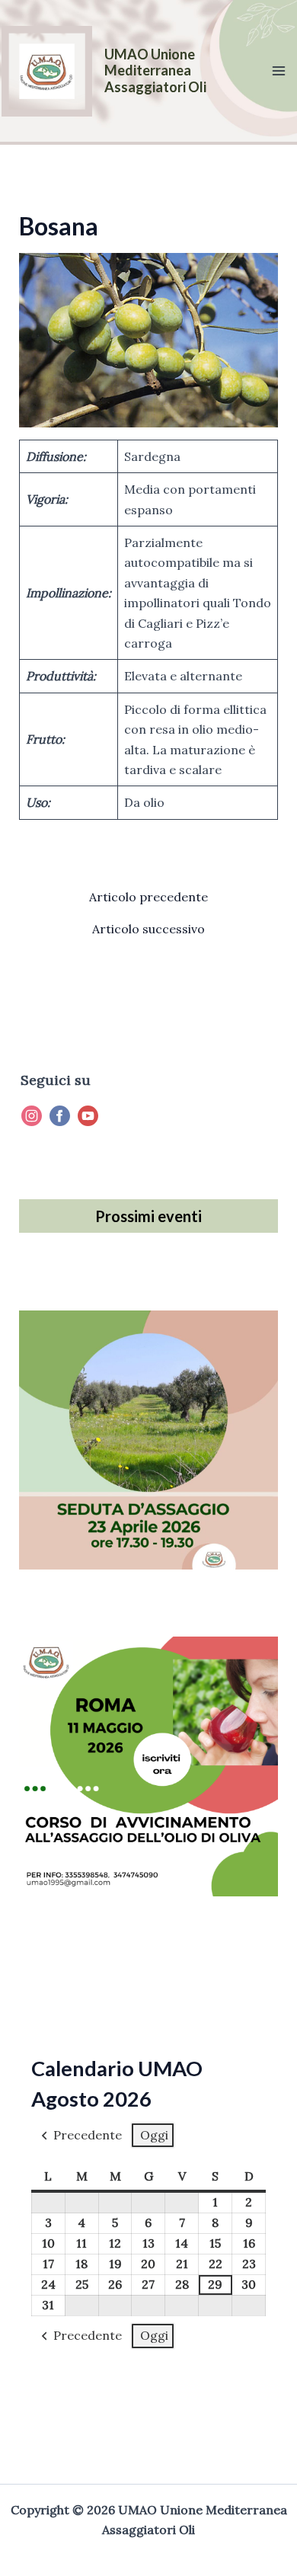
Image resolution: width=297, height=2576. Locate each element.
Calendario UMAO (117, 2068)
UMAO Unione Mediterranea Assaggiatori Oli (155, 70)
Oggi (154, 2135)
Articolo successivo (148, 929)
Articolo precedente (148, 897)
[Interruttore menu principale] (279, 71)
